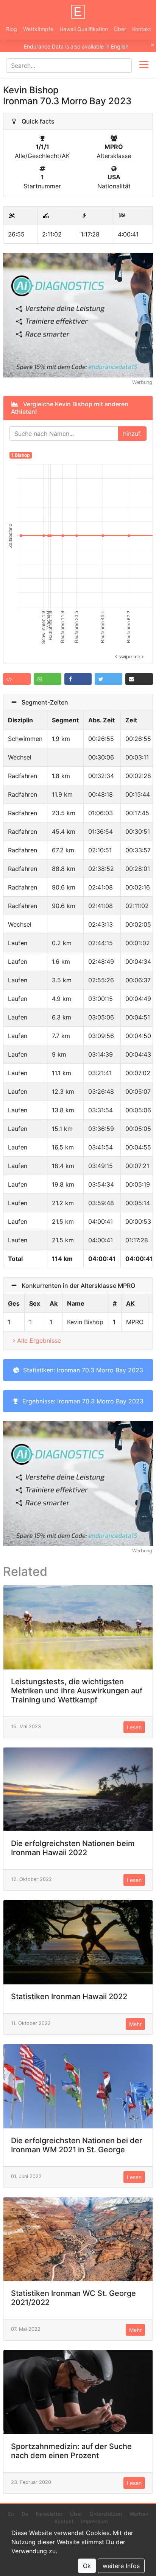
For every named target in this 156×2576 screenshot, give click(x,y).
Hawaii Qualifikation (84, 29)
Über (120, 29)
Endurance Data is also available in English (76, 46)
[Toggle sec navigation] (144, 66)
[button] (17, 679)
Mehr (135, 2024)
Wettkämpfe (38, 29)
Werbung (142, 382)
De (25, 2514)
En (11, 2514)
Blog (12, 29)
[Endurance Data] (78, 12)
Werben (139, 2514)
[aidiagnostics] (78, 315)
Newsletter (49, 2514)
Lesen (134, 1727)
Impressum (94, 2521)
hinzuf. (132, 434)
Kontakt (142, 29)
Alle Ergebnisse (39, 1340)
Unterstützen (106, 2514)
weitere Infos (121, 2566)
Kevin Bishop (85, 1322)
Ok (87, 2566)
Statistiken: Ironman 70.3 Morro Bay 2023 (81, 1370)
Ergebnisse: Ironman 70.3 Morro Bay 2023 (81, 1401)
